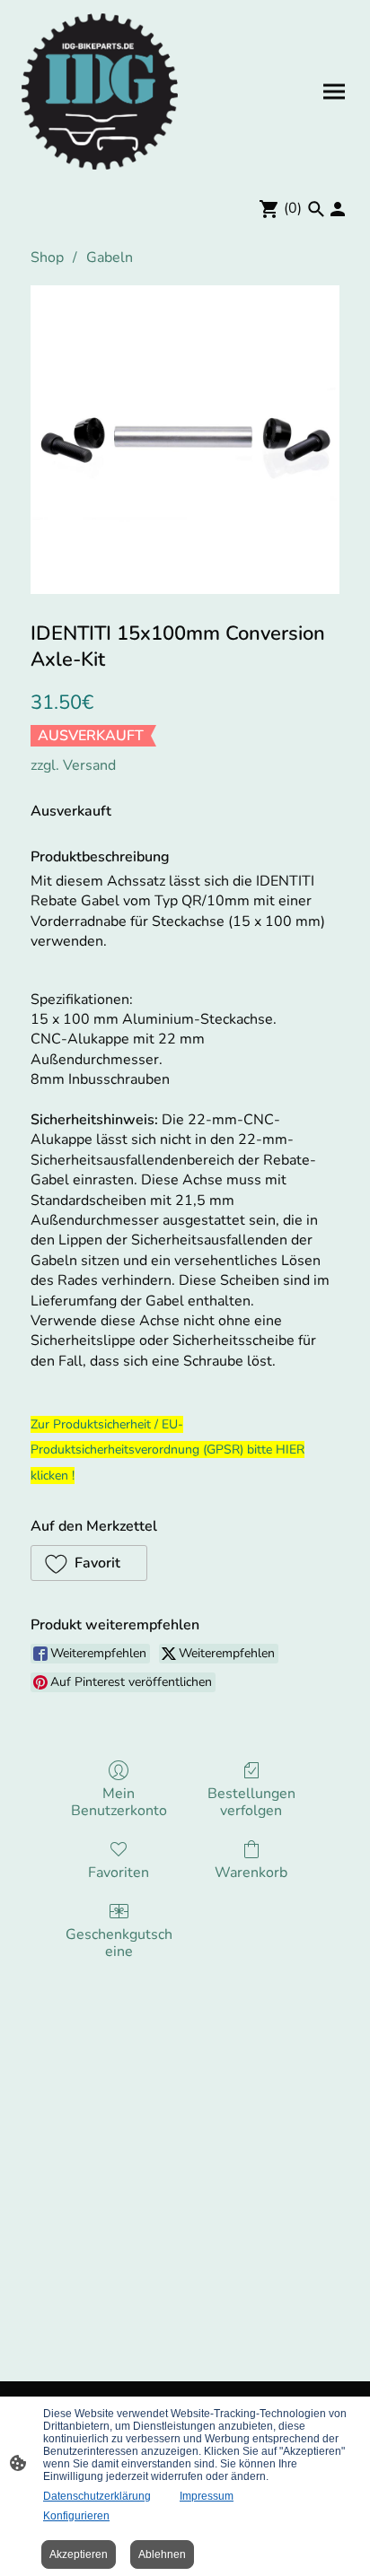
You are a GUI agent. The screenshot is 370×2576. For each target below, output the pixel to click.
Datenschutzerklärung (97, 2496)
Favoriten (119, 1872)
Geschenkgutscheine (119, 1943)
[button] (89, 1563)
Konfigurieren (76, 2516)
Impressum (207, 2496)
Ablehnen (162, 2554)
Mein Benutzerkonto (119, 1802)
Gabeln (110, 258)
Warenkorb (251, 1872)
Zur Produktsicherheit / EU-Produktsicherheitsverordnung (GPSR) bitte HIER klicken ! (167, 1450)
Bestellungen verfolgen (251, 1802)
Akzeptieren (79, 2554)
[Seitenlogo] (100, 92)
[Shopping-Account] (338, 209)
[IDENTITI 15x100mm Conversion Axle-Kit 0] (185, 440)
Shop (47, 258)
